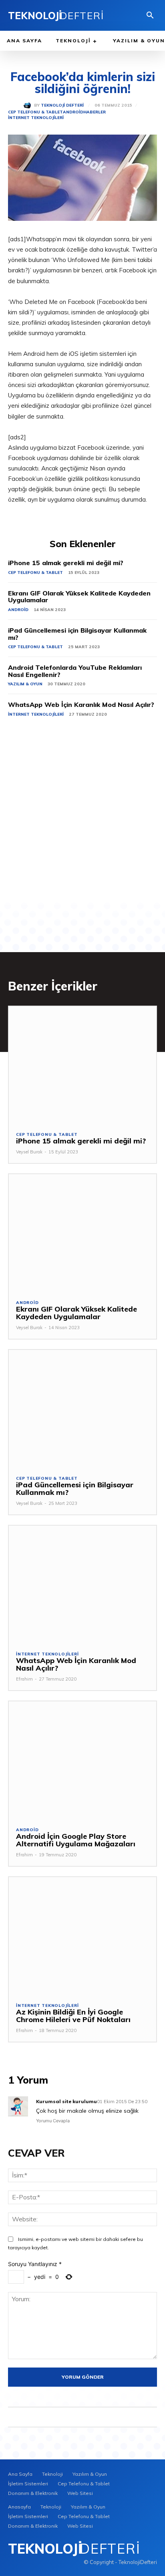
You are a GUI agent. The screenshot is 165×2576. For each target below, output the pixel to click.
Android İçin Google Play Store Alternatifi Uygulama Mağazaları (76, 1840)
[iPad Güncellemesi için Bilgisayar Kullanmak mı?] (82, 1409)
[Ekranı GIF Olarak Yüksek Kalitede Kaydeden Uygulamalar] (82, 1233)
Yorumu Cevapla (53, 2121)
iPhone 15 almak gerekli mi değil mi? (66, 563)
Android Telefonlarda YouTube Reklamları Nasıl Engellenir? (75, 671)
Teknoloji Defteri (62, 105)
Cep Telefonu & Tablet (35, 112)
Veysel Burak (29, 1152)
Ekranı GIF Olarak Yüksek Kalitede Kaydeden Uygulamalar (79, 597)
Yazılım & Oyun (25, 684)
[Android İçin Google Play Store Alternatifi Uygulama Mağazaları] (82, 1760)
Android (73, 112)
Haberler (95, 112)
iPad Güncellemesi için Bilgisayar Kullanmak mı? (77, 634)
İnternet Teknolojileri (36, 118)
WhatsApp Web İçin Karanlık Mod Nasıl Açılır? (81, 705)
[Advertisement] (82, 820)
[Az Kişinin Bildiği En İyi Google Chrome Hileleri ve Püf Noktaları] (82, 1936)
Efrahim (24, 1679)
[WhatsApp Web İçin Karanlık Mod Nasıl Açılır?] (82, 1584)
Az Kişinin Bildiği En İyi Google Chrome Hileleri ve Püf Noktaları (73, 2016)
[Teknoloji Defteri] (29, 105)
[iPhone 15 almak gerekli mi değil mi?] (82, 1065)
